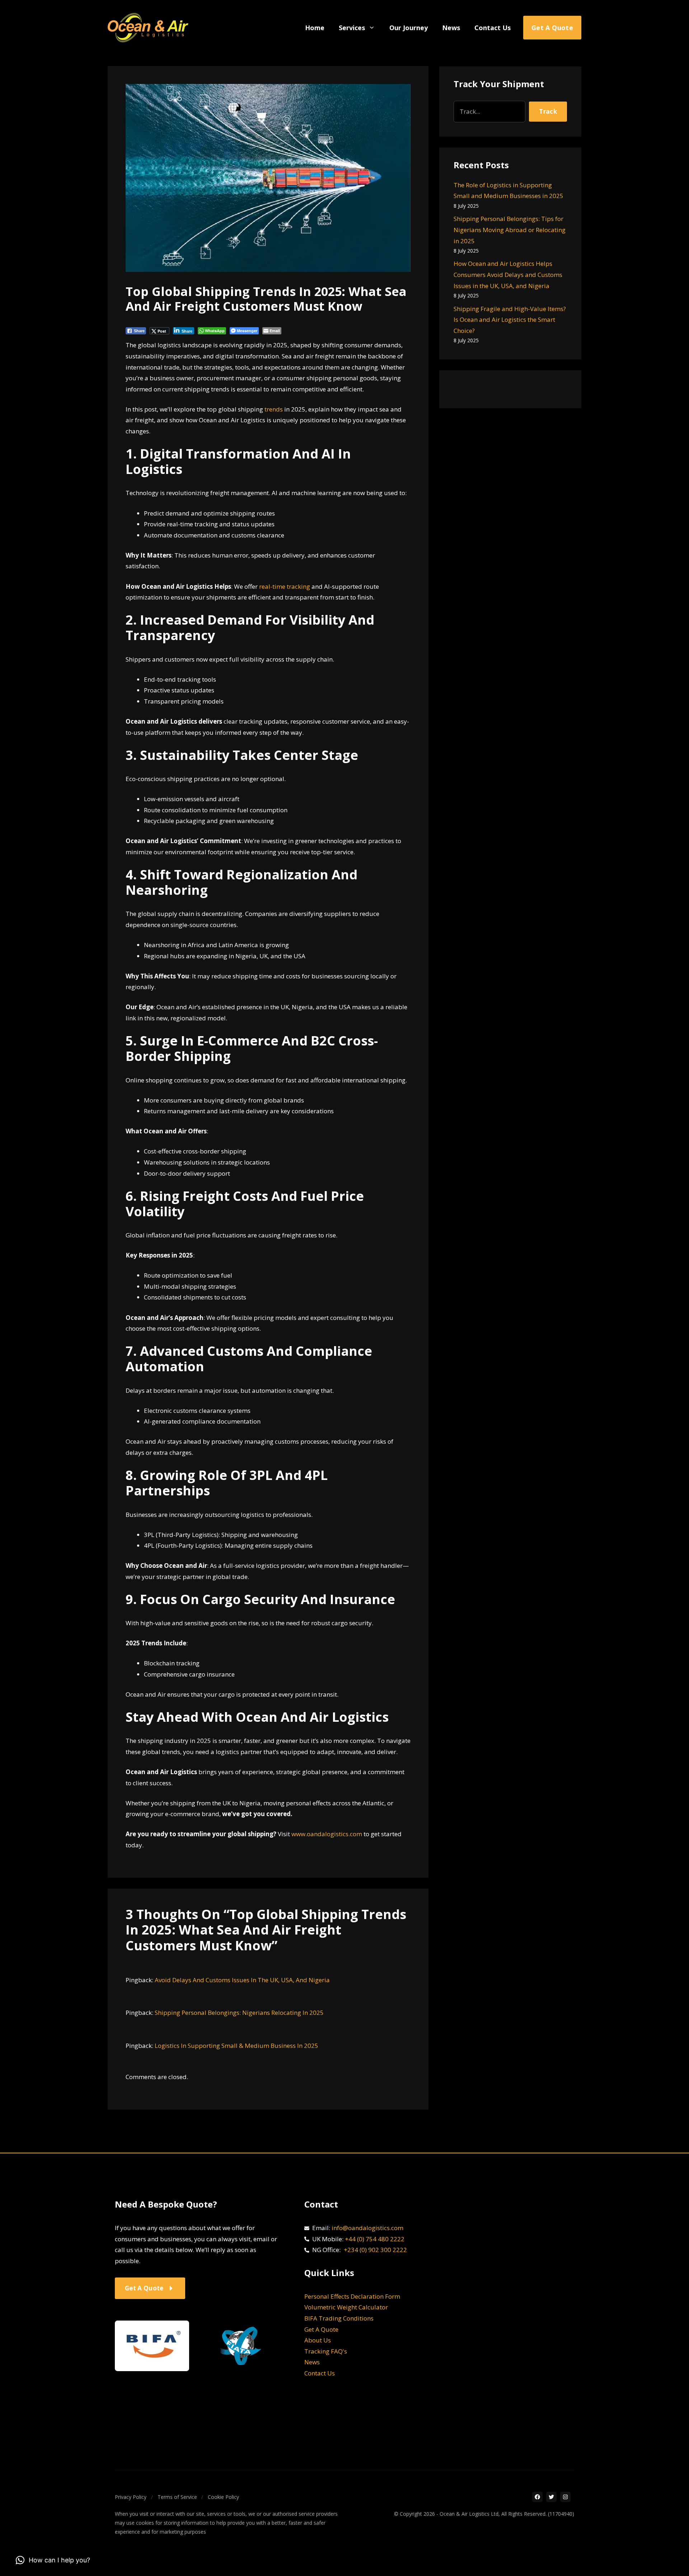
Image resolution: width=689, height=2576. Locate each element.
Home (315, 28)
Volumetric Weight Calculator (346, 2307)
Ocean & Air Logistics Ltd (469, 2514)
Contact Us (493, 28)
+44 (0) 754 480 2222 (375, 2239)
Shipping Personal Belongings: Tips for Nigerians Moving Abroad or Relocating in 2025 (510, 230)
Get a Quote (552, 28)
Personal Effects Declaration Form (352, 2296)
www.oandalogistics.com (327, 1834)
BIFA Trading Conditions (339, 2318)
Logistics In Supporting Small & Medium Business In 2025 (236, 2046)
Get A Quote (321, 2329)
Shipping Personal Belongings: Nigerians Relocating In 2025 (239, 2013)
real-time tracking (285, 586)
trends (274, 409)
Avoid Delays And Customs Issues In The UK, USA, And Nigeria (242, 1980)
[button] (53, 2560)
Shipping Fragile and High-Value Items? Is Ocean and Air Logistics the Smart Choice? (510, 320)
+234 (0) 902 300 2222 (375, 2250)
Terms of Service (177, 2497)
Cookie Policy (223, 2497)
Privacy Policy (131, 2497)
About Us (318, 2340)
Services (352, 28)
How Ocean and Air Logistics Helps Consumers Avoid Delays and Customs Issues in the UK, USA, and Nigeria (508, 274)
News (451, 28)
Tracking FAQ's (326, 2351)
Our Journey (409, 28)
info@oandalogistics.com (367, 2228)
